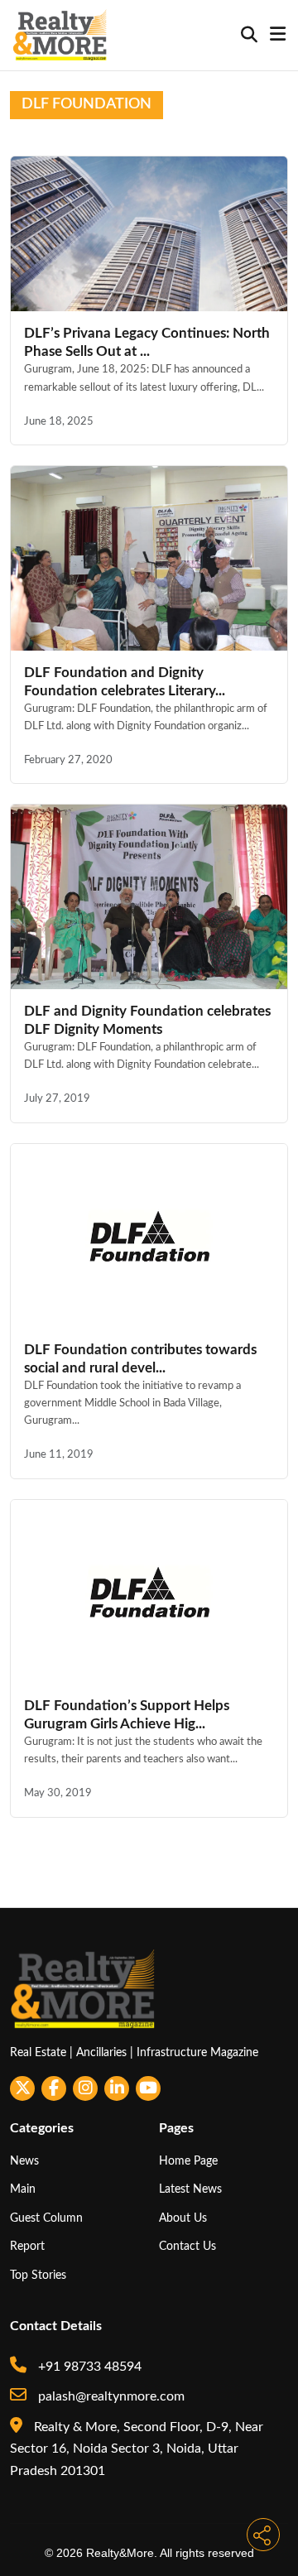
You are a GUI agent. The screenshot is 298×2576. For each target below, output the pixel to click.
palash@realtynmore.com (110, 2396)
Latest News (190, 2189)
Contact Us (187, 2246)
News (24, 2161)
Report (27, 2246)
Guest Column (46, 2218)
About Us (183, 2218)
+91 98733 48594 (88, 2367)
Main (23, 2189)
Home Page (188, 2161)
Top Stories (38, 2275)
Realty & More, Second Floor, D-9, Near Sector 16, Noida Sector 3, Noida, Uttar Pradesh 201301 (137, 2449)
